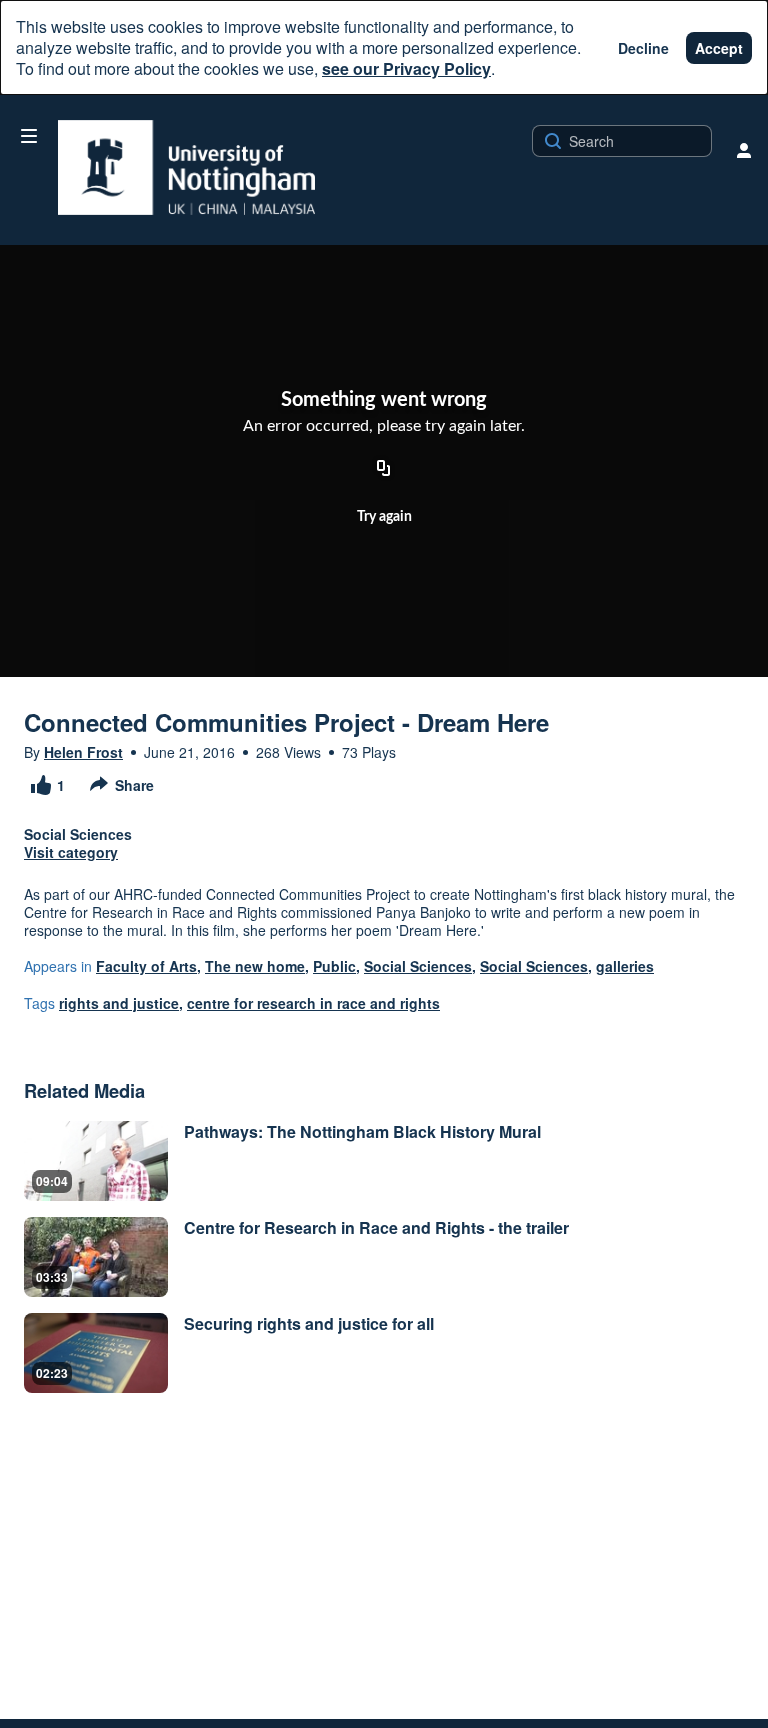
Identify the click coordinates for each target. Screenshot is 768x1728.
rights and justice (119, 1003)
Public (334, 966)
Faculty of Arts (146, 966)
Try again (384, 517)
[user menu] (744, 150)
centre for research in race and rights (313, 1003)
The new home (255, 966)
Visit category (71, 852)
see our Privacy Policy (406, 68)
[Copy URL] (384, 469)
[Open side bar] (29, 136)
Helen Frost (83, 752)
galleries (625, 966)
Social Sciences (418, 966)
